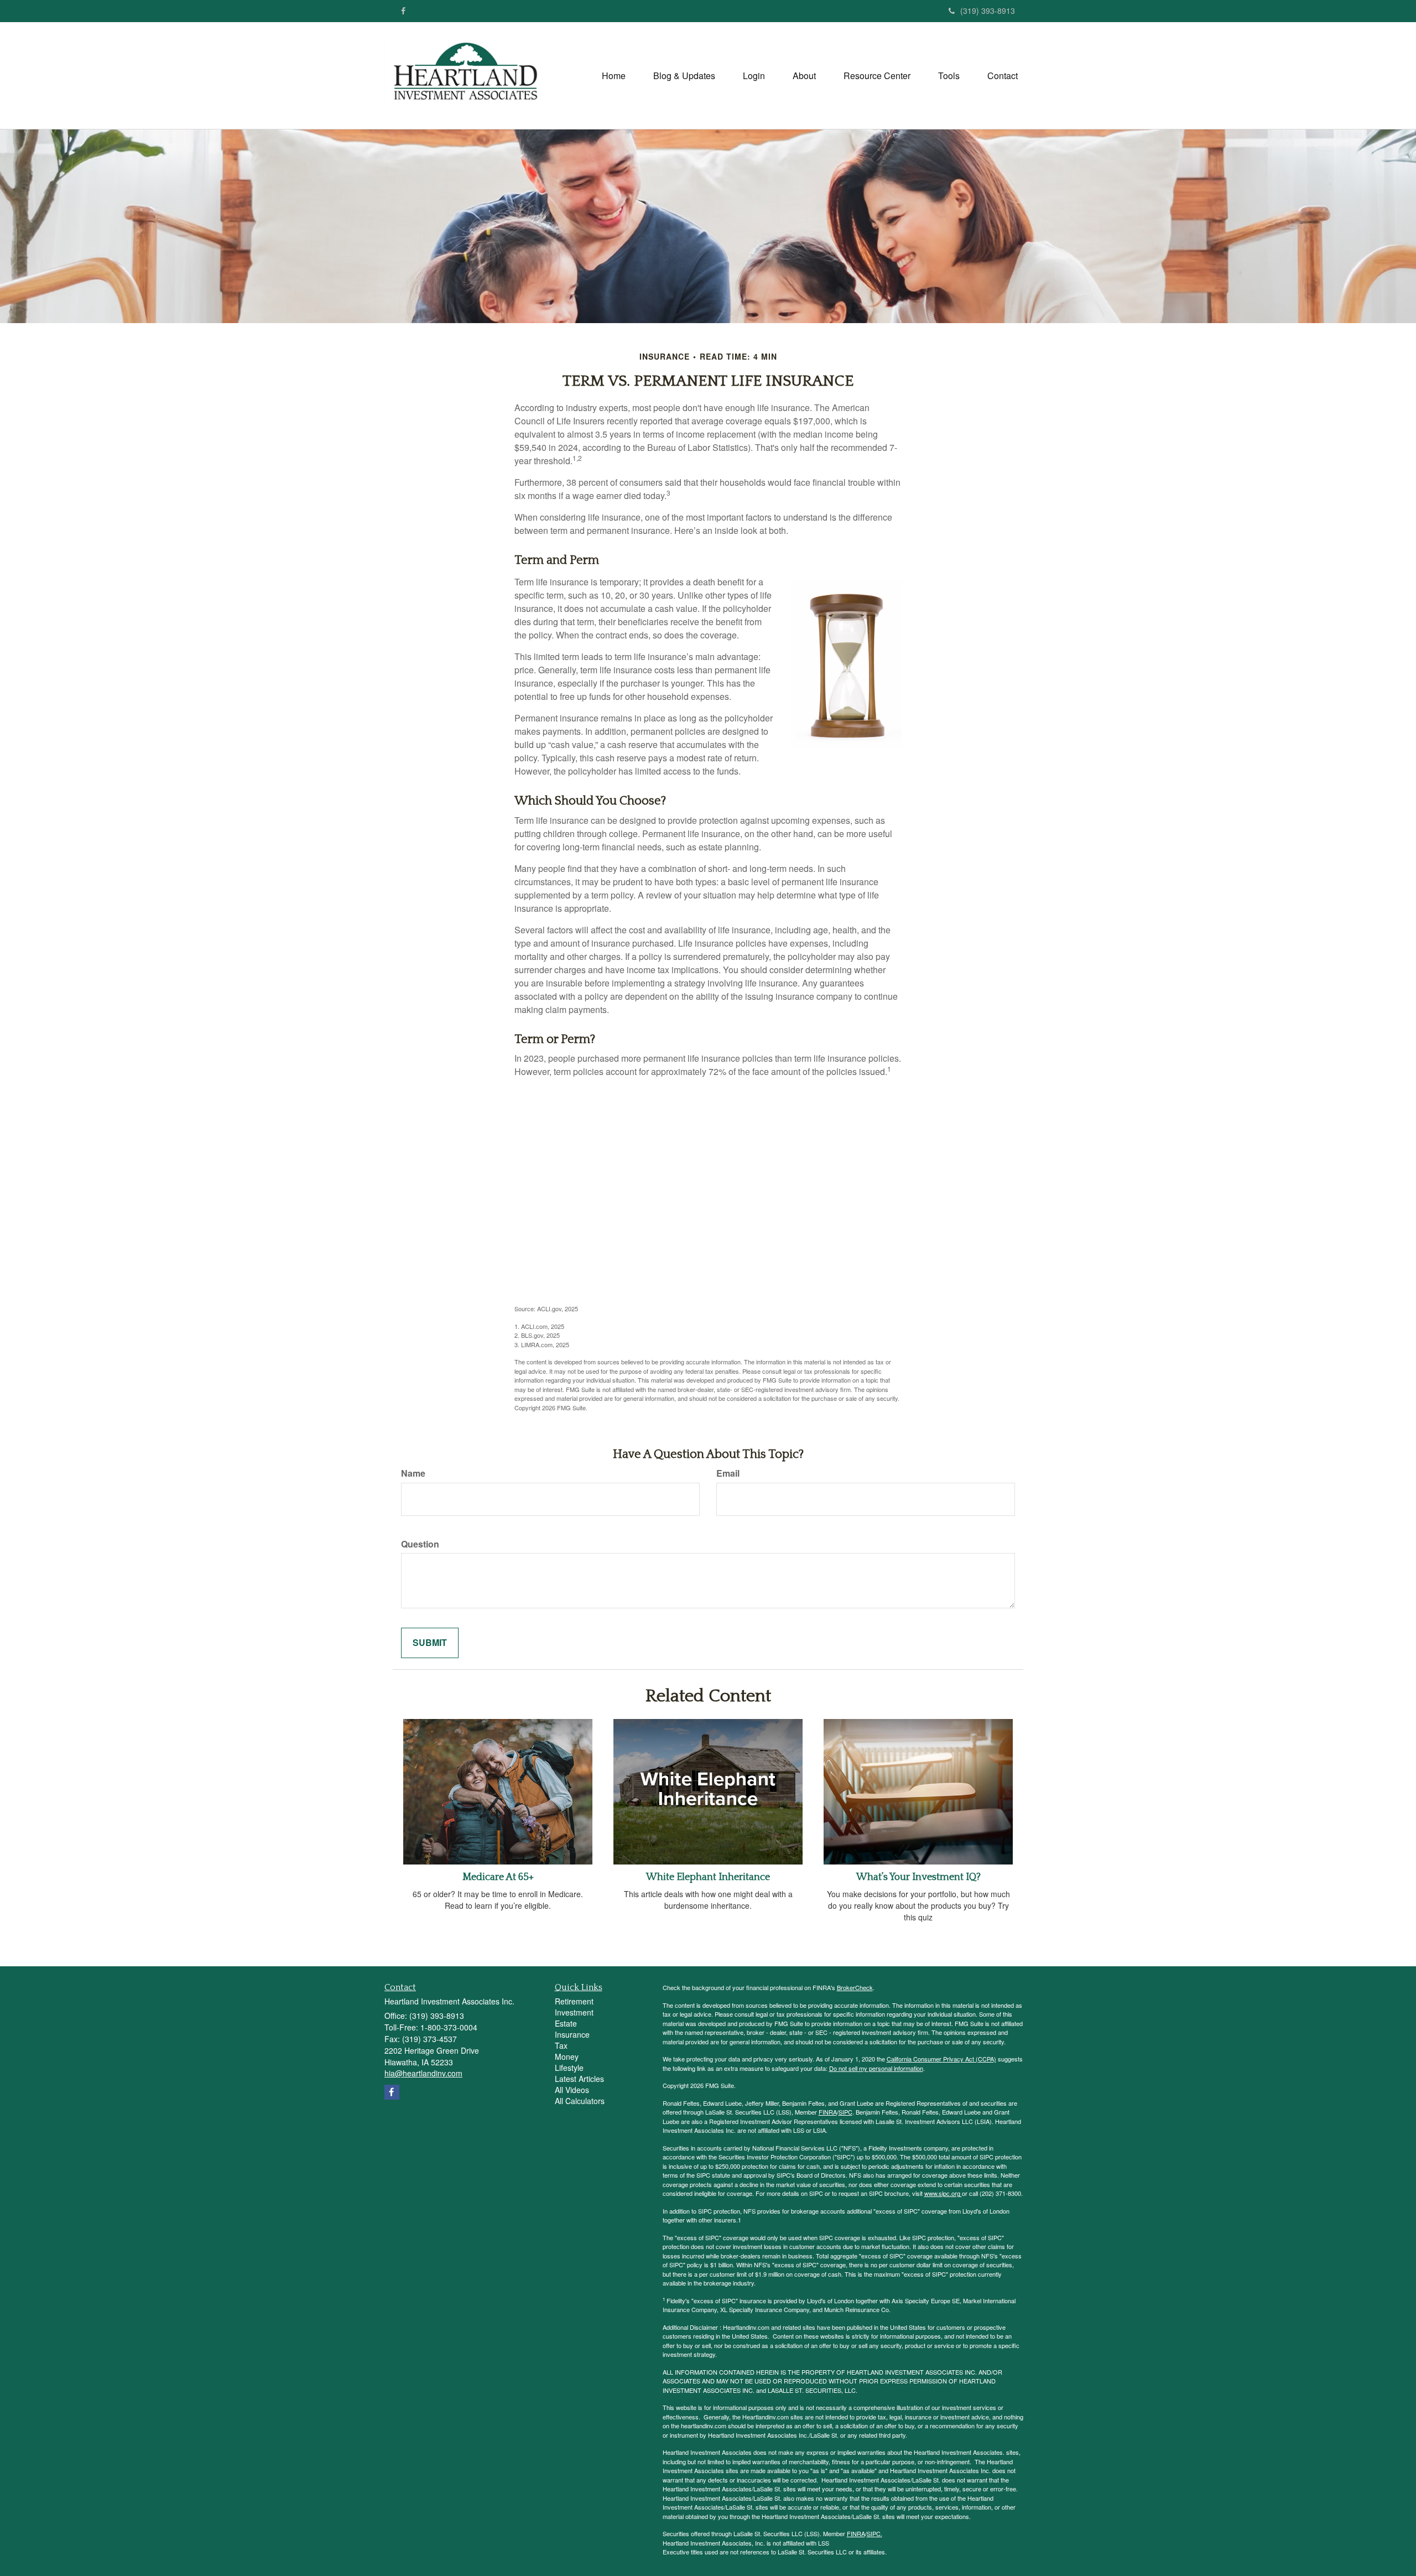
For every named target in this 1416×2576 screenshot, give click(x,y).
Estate (566, 2023)
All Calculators (580, 2101)
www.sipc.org (943, 2193)
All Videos (572, 2090)
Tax (561, 2045)
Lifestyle (569, 2068)
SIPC (845, 2112)
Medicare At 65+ (498, 1877)
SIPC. (874, 2533)
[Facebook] (403, 11)
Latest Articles (579, 2079)
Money (567, 2056)
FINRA (828, 2112)
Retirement (574, 2001)
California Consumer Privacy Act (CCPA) (941, 2059)
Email (728, 1473)
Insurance (572, 2034)
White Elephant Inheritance (708, 1877)
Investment (574, 2012)
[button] (684, 76)
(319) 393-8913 (988, 11)
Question (420, 1544)
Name (413, 1473)
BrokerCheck (855, 1987)
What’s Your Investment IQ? (918, 1877)
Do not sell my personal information (876, 2068)
